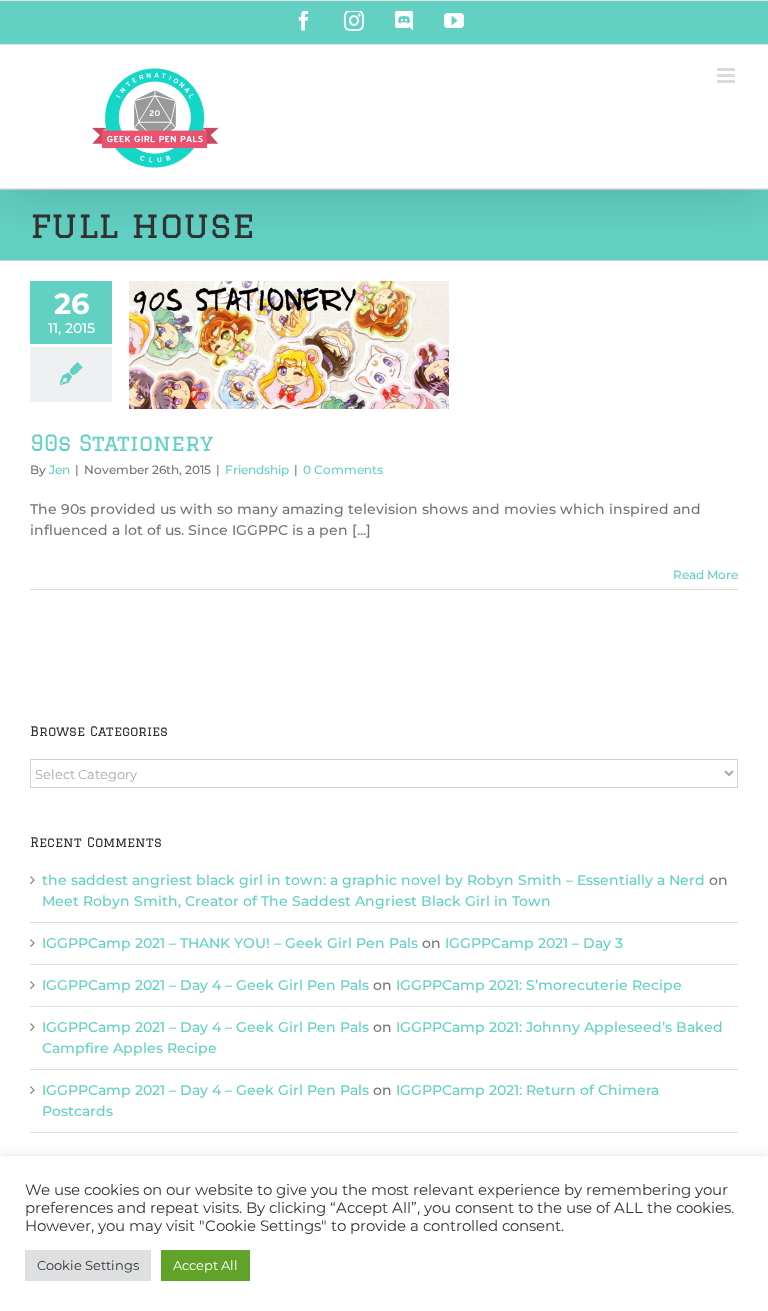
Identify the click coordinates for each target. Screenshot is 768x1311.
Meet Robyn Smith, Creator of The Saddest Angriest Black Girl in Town (296, 901)
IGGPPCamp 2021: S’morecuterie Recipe (539, 985)
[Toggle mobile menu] (727, 75)
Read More (705, 574)
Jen (59, 469)
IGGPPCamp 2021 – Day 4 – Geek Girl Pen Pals (205, 985)
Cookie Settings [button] (88, 1265)
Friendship (257, 469)
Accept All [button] (205, 1265)
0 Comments (343, 469)
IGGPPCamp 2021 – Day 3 (534, 943)
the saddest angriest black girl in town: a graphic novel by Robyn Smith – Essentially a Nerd (373, 880)
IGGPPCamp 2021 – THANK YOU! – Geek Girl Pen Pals (230, 943)
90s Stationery (121, 442)
